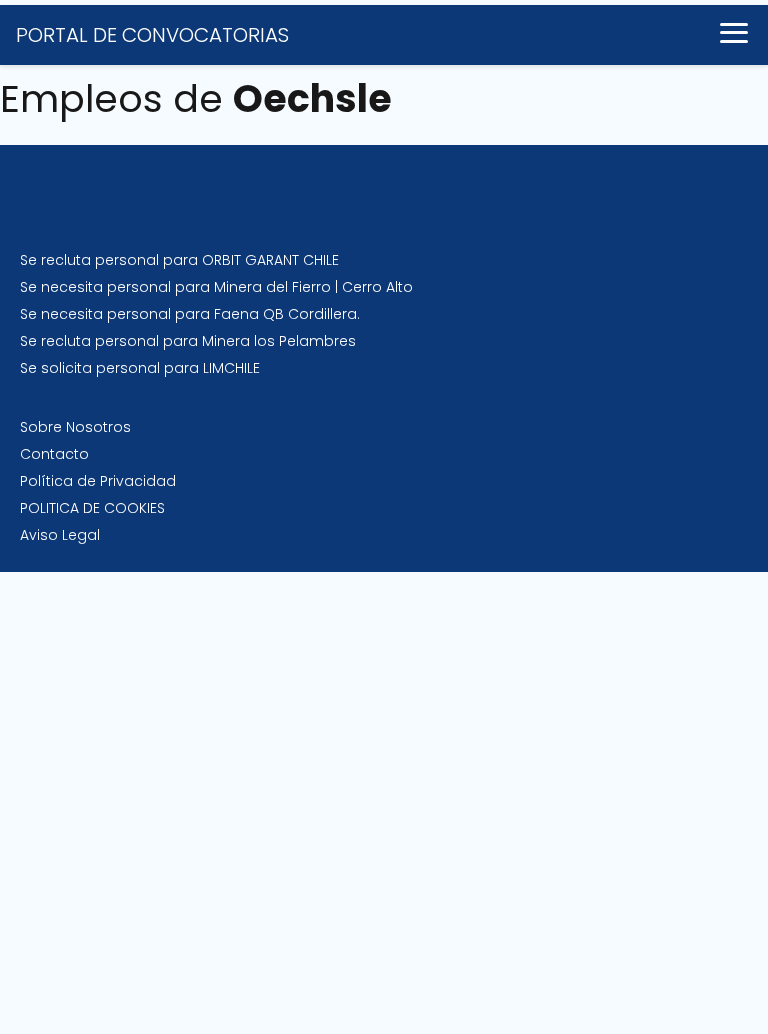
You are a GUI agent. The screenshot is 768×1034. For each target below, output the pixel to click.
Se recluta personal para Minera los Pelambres (188, 341)
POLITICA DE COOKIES (92, 508)
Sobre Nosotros (75, 427)
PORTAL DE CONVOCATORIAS (152, 35)
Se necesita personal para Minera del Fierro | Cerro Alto (216, 287)
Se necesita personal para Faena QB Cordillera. (190, 314)
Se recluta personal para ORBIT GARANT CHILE (179, 260)
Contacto (54, 454)
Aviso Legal (60, 535)
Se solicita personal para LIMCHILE (140, 368)
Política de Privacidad (98, 481)
